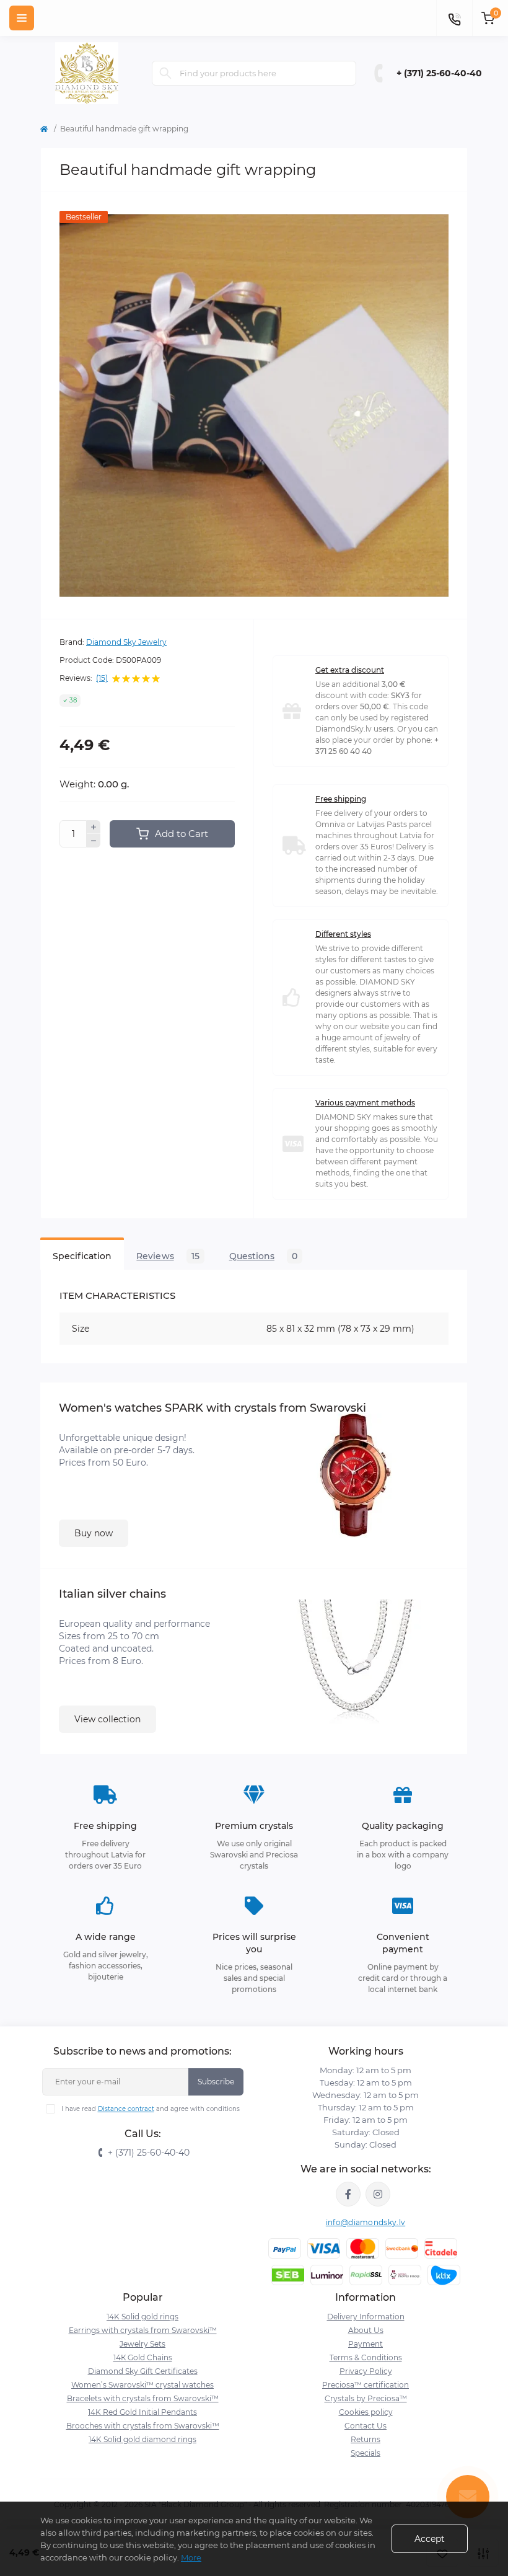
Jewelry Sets (142, 2344)
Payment (366, 2344)
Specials (366, 2453)
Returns (366, 2439)
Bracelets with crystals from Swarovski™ (143, 2398)
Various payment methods (365, 1103)
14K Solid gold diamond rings (142, 2439)
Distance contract (126, 2109)
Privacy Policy (366, 2371)
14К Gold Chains (143, 2357)
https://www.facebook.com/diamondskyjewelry (348, 2194)
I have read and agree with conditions (151, 2109)
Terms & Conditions (366, 2357)
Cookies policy (366, 2412)
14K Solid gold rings (142, 2317)
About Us (366, 2330)
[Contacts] (454, 18)
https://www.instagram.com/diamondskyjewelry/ (378, 2194)
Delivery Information (366, 2317)
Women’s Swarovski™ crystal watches (142, 2385)
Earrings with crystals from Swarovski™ (143, 2330)
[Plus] (94, 827)
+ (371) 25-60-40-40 (439, 73)
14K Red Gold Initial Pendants (142, 2412)
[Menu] (22, 18)
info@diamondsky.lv (366, 2222)
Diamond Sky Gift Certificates (143, 2371)
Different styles (343, 934)
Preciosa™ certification (366, 2385)
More (191, 2557)
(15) (102, 678)
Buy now (94, 1533)
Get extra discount (350, 670)
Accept (430, 2539)
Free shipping (341, 799)
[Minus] (94, 841)
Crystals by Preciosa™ (366, 2398)
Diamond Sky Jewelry (126, 642)
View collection (107, 1719)
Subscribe (216, 2082)
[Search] (165, 73)
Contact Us (366, 2426)
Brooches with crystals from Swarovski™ (143, 2426)
